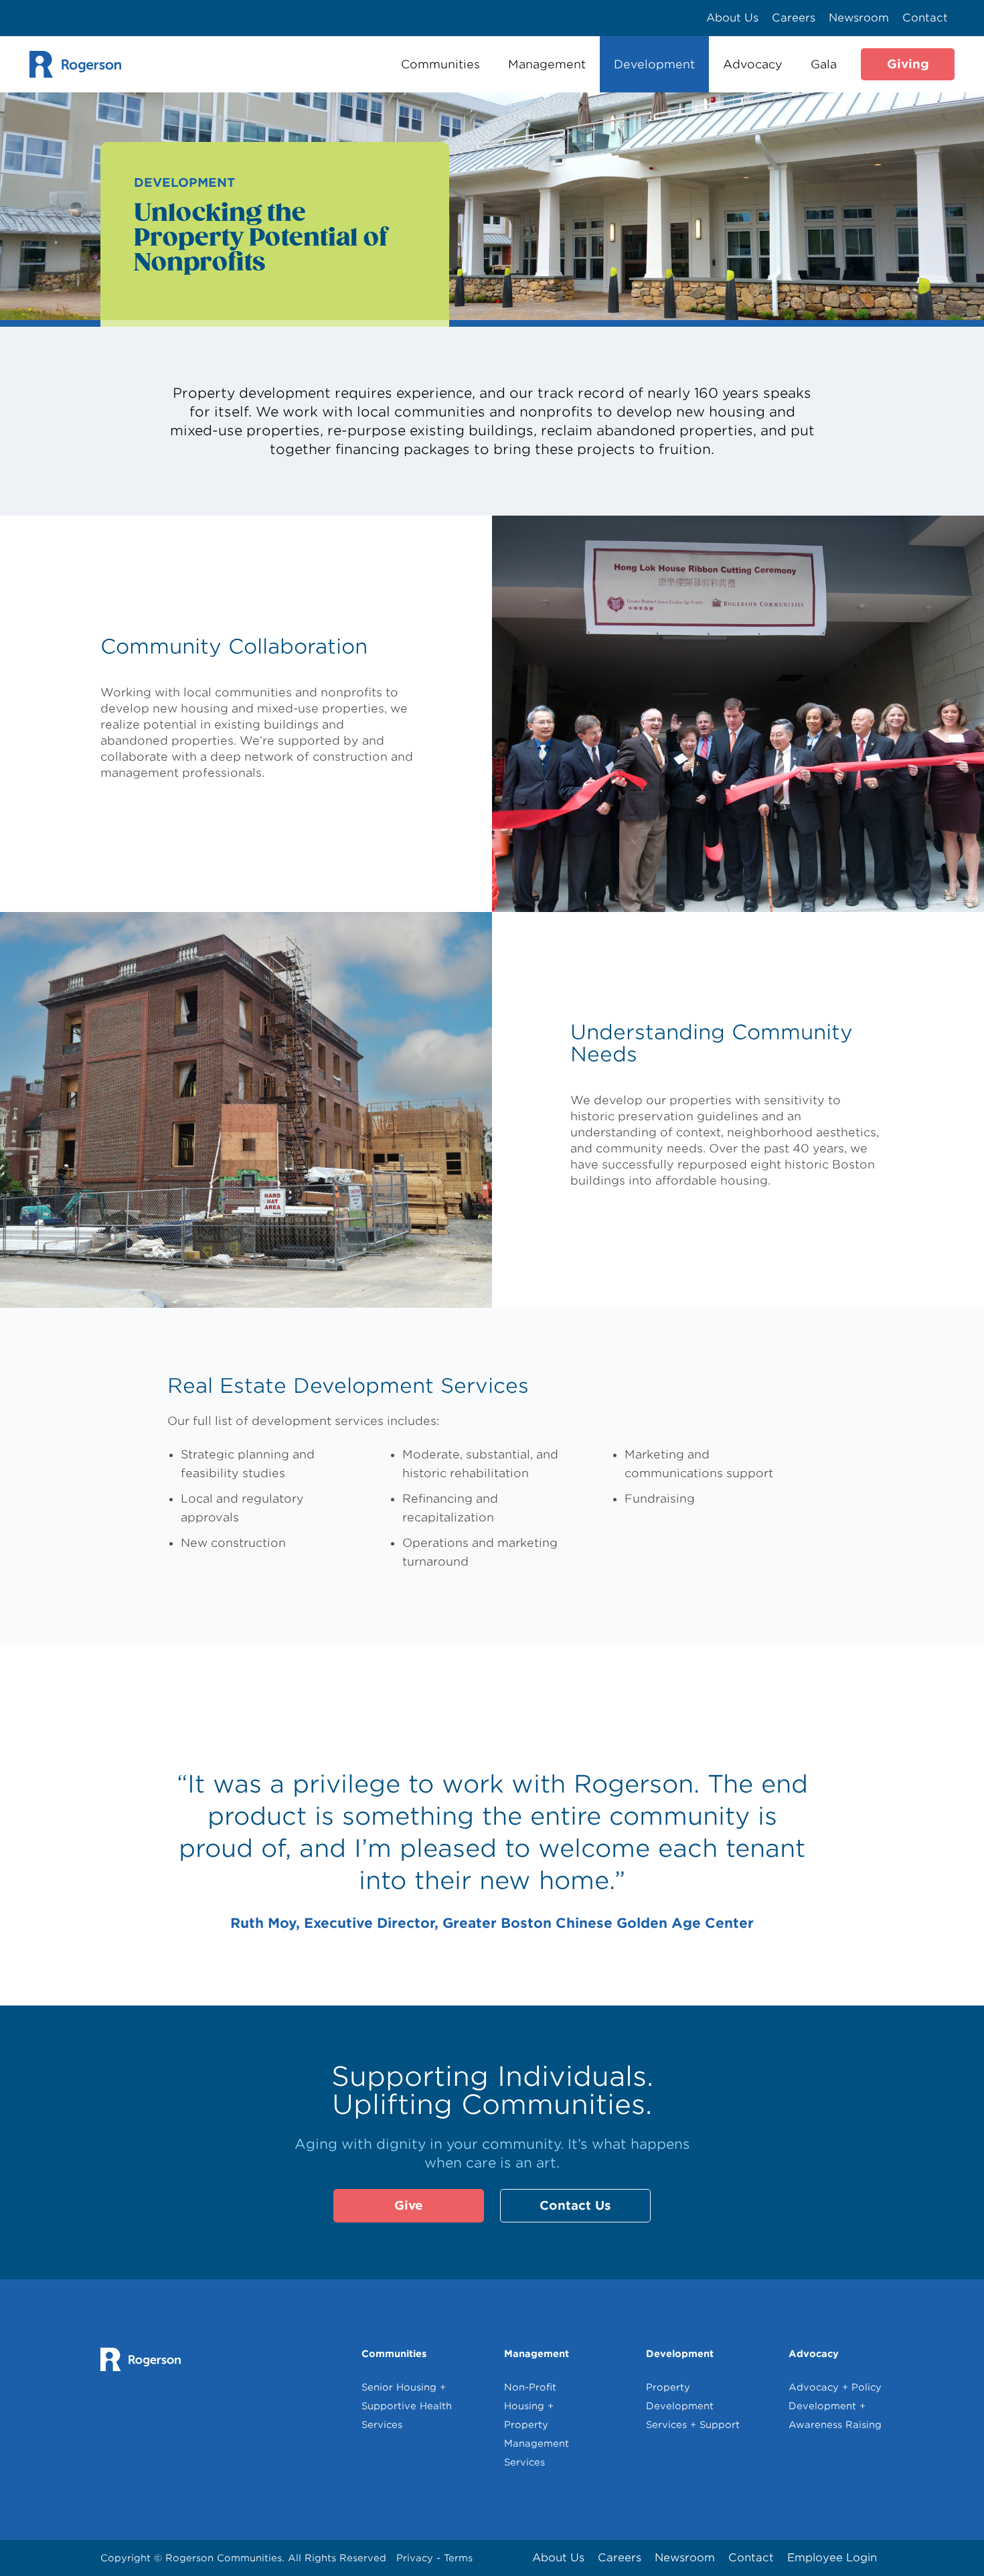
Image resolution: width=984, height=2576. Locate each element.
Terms (458, 2558)
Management (547, 64)
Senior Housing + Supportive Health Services (407, 2406)
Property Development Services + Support (693, 2406)
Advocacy (753, 64)
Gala (824, 64)
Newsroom (859, 18)
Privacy (416, 2558)
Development (654, 64)
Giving (908, 64)
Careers (794, 18)
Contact (925, 18)
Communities (440, 64)
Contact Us (575, 2205)
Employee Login (832, 2558)
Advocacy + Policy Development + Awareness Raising (835, 2406)
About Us (732, 18)
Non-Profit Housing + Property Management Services (537, 2425)
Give (409, 2205)
